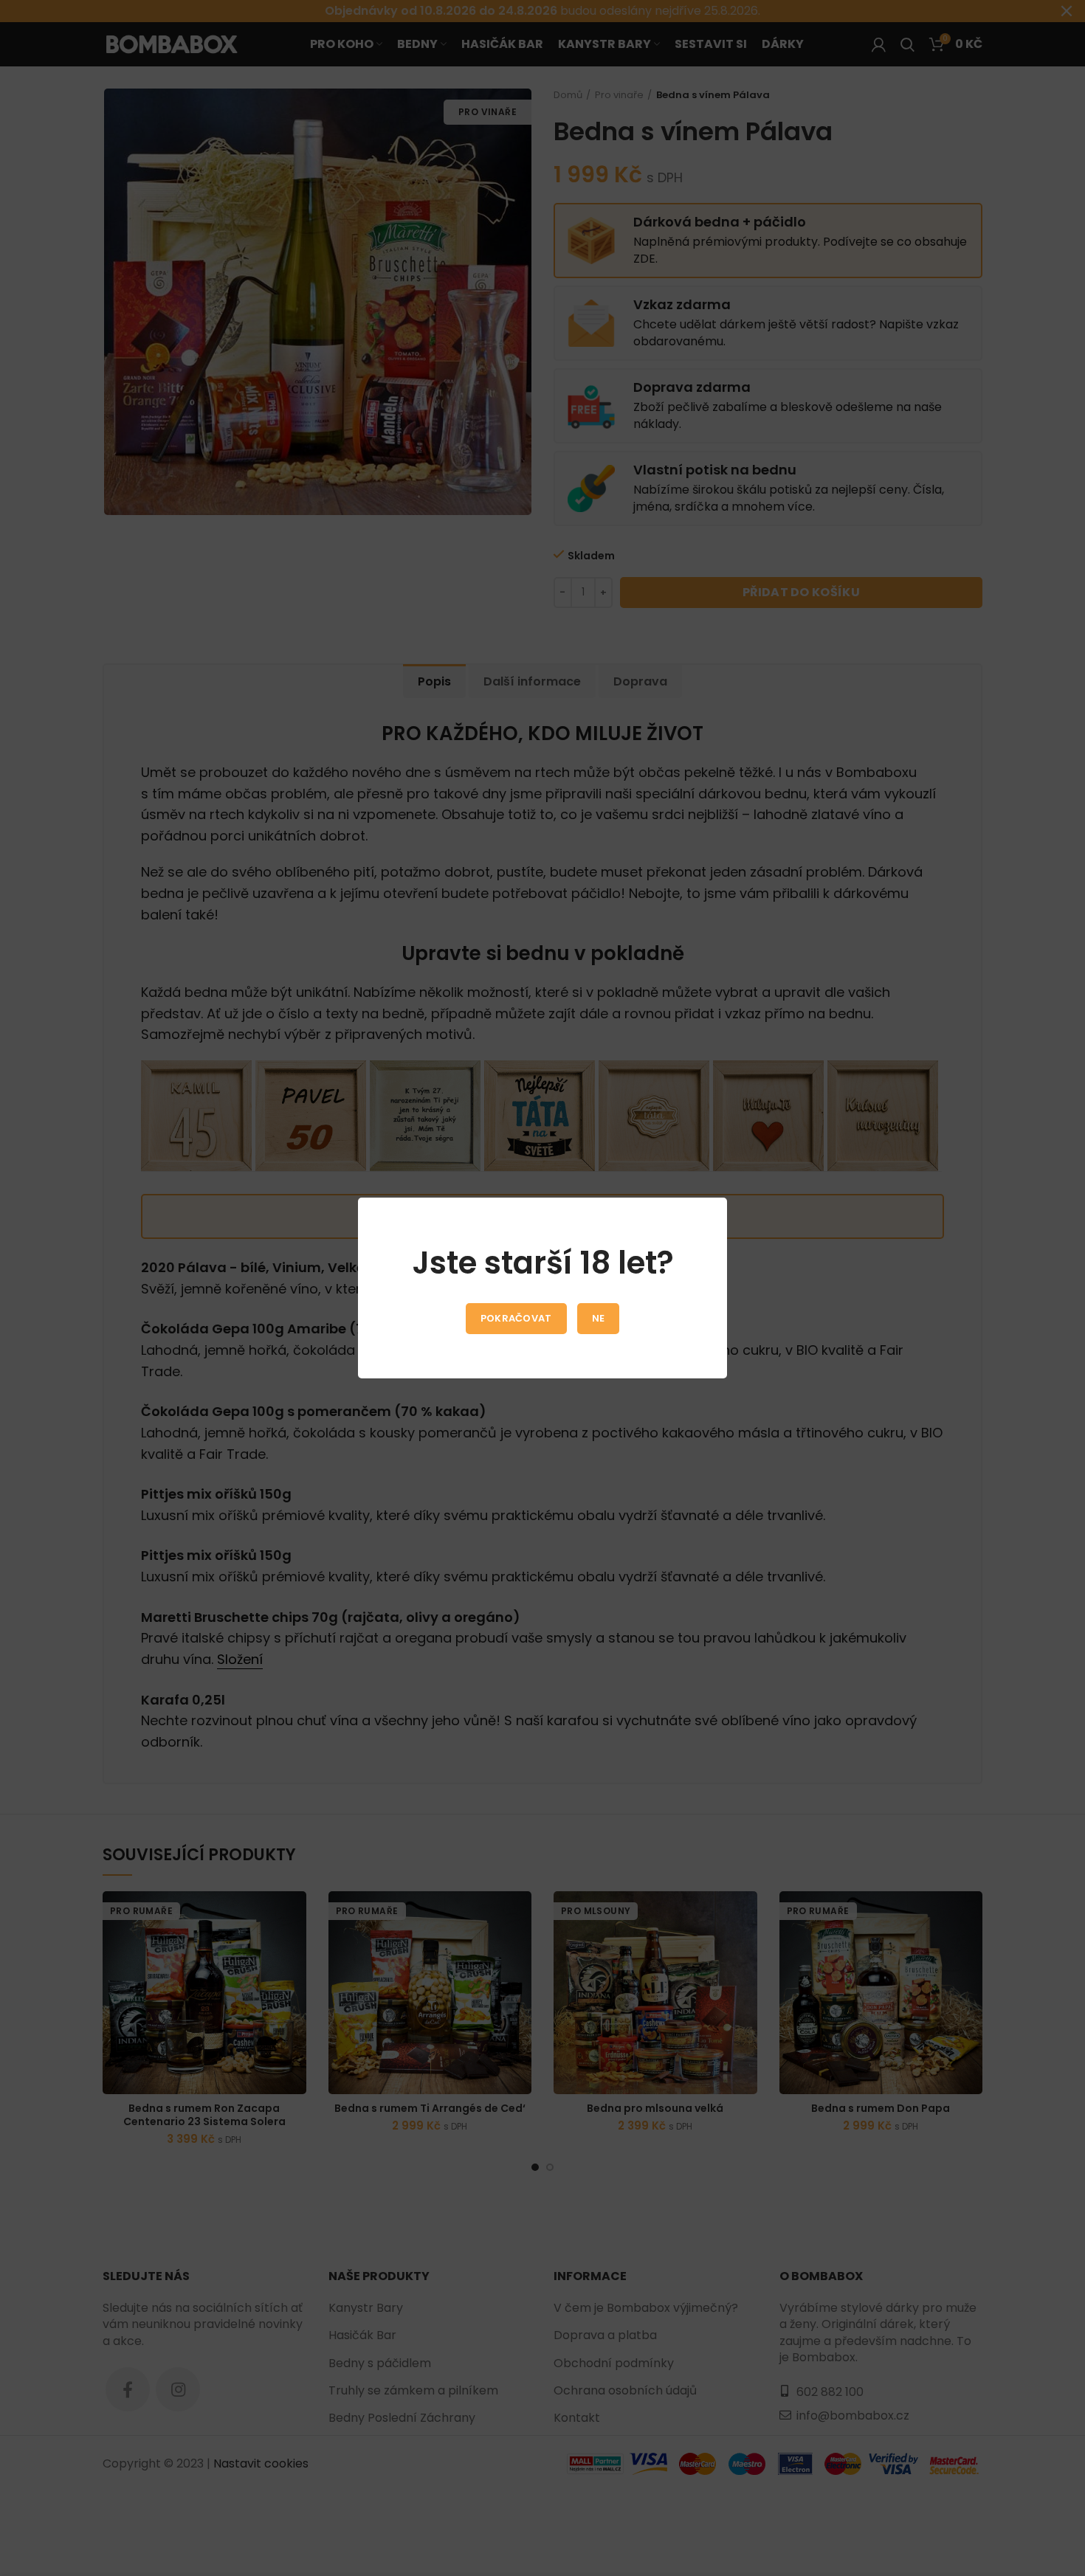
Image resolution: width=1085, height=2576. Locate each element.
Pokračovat (516, 1318)
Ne (599, 1318)
